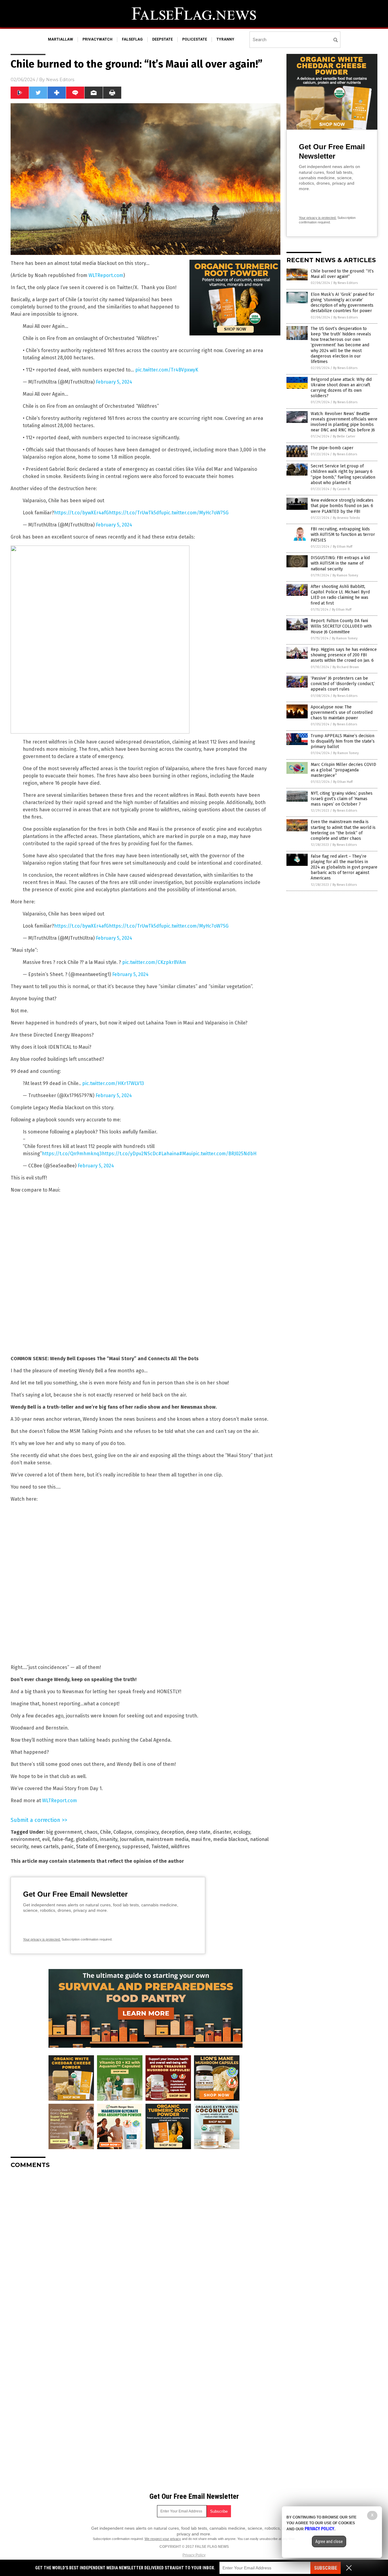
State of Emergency (98, 1847)
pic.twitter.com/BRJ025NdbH (225, 1154)
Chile (105, 1832)
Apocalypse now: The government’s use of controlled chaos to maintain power (342, 712)
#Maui (186, 1154)
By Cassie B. (342, 489)
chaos (91, 1832)
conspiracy (147, 1832)
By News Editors (346, 283)
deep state (198, 1832)
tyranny (225, 39)
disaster (222, 1832)
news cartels (45, 1847)
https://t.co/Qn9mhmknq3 (72, 1154)
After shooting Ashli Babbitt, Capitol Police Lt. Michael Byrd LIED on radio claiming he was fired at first (340, 595)
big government (64, 1832)
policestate (195, 39)
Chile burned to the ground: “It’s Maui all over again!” (342, 274)
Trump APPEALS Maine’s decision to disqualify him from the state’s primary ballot (343, 741)
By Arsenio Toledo (346, 518)
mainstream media (167, 1839)
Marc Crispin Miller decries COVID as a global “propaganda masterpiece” (343, 770)
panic (67, 1847)
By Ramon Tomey (345, 575)
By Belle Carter (344, 436)
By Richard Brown (346, 667)
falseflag (132, 39)
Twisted (160, 1847)
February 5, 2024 (114, 382)
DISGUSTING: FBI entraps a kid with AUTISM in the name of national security (340, 563)
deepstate (162, 39)
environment (25, 1839)
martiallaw (60, 39)
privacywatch (97, 39)
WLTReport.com (106, 275)
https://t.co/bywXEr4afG (81, 513)
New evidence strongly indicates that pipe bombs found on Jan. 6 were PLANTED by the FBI (342, 506)
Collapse (123, 1832)
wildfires (180, 1847)
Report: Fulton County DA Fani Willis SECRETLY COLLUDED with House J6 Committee (341, 626)
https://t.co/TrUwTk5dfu (136, 513)
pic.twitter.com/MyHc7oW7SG (196, 513)
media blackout (230, 1839)
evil (46, 1839)
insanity (109, 1839)
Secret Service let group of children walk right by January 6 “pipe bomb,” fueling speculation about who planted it (343, 474)
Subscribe (326, 2568)
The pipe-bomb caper (332, 448)
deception (172, 1832)
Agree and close (329, 2541)
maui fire (201, 1839)
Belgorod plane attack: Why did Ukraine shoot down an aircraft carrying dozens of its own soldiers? (341, 388)
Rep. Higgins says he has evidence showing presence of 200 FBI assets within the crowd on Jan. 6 (344, 655)
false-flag (63, 1839)
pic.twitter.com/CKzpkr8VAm (154, 962)
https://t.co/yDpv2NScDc (130, 1154)
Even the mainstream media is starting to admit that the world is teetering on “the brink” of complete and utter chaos (343, 830)
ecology (242, 1832)
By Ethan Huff (343, 547)
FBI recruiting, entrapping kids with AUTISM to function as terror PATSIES (343, 534)
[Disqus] (145, 2249)
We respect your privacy (163, 2539)
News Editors (60, 80)
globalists (87, 1839)
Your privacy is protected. (42, 1939)
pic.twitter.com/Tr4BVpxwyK (167, 370)
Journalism (132, 1839)
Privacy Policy (194, 2555)
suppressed (135, 1847)
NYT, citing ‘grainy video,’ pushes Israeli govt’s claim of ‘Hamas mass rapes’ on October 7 (342, 799)
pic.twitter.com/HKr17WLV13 (113, 1083)
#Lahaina (169, 1154)
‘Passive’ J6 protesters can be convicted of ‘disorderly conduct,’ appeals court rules (343, 684)
